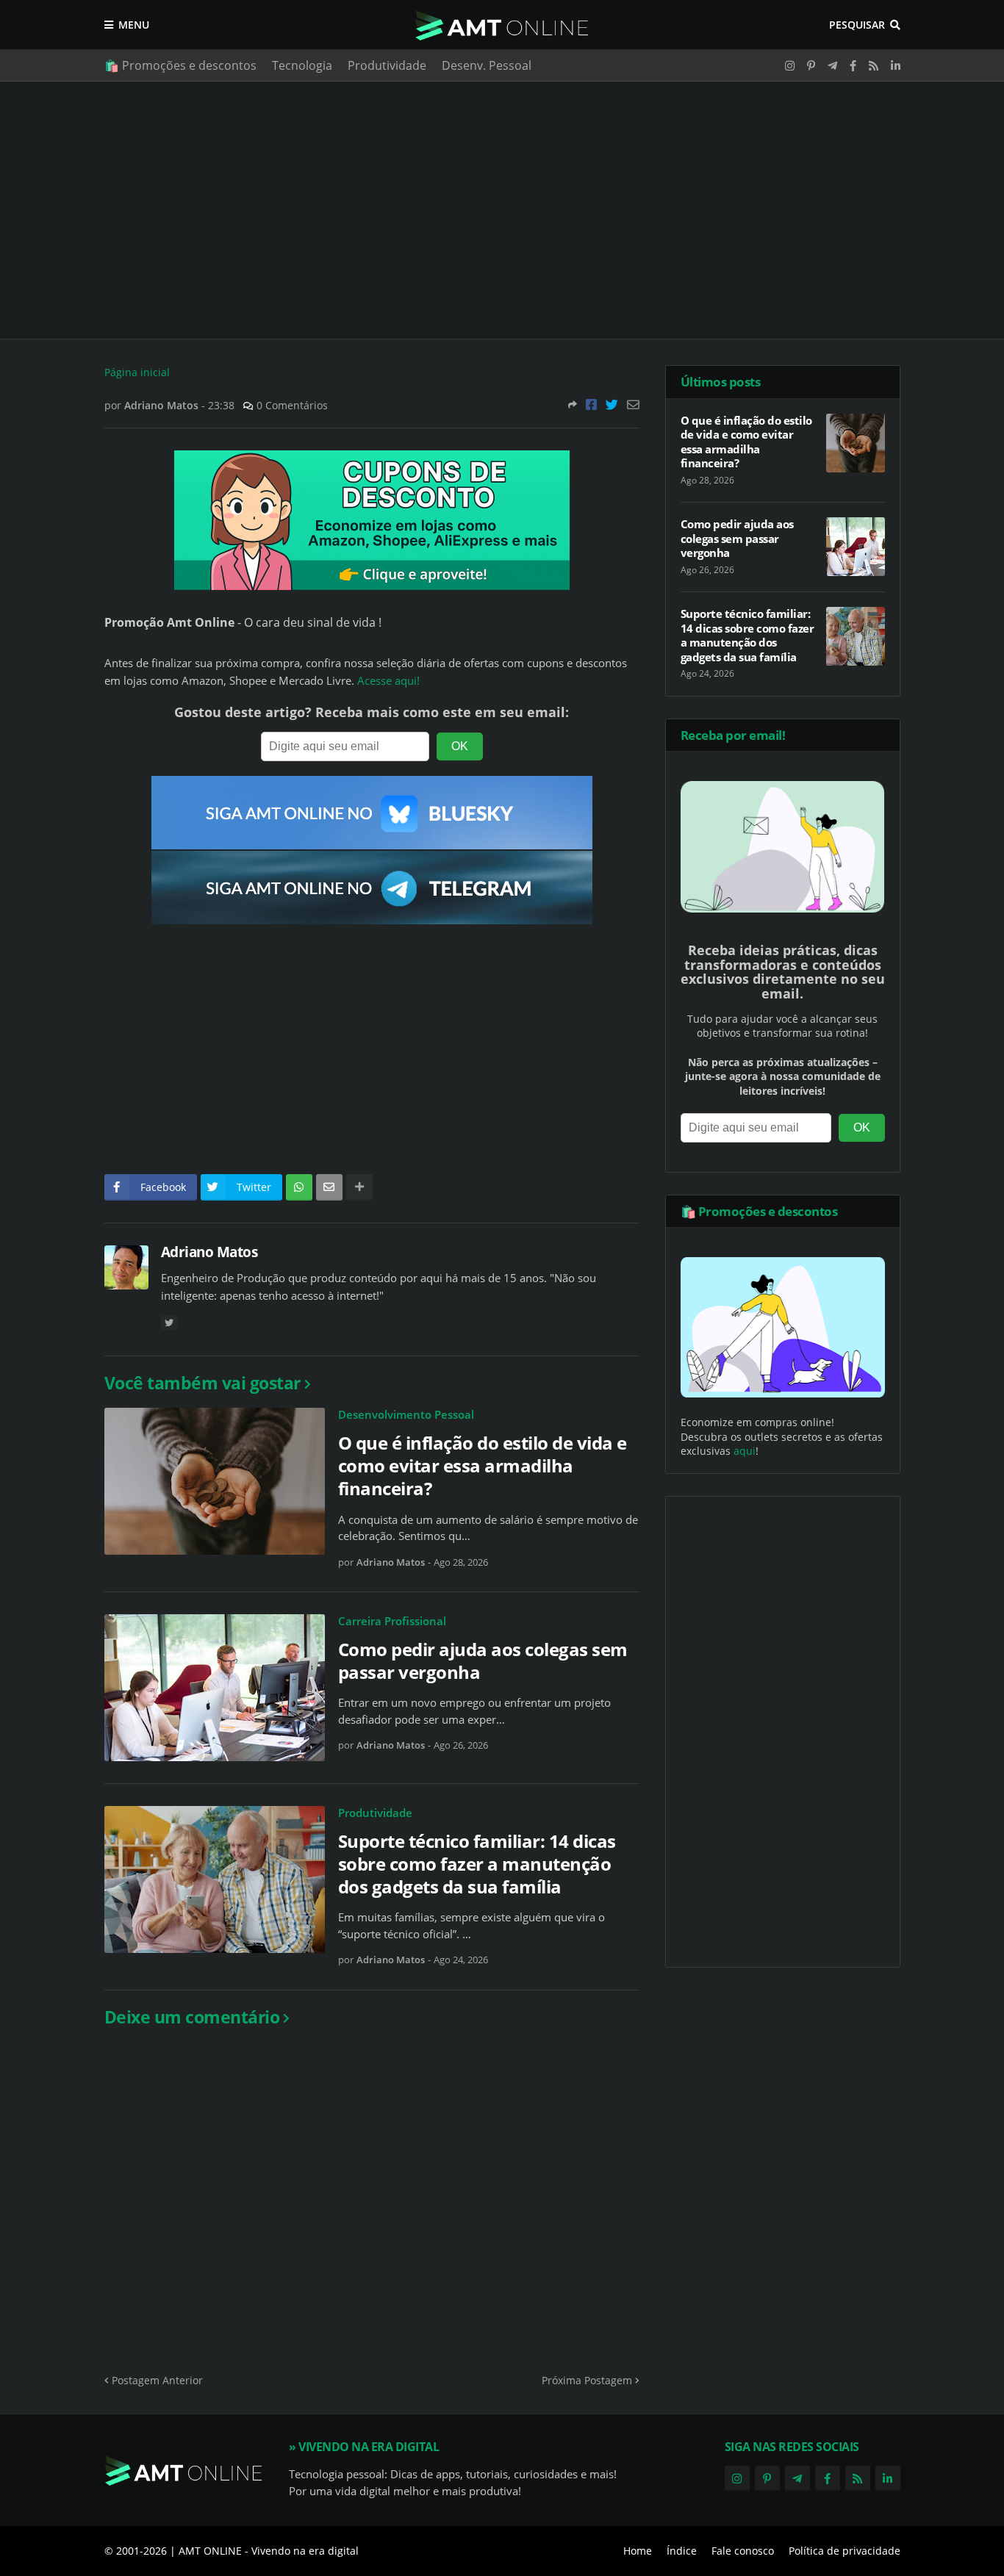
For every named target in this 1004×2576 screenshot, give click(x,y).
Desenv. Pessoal (487, 65)
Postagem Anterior (157, 2380)
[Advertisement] (502, 210)
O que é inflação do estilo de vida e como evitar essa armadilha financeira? (483, 1466)
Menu (134, 25)
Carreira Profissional (392, 1621)
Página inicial (137, 372)
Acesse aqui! (388, 681)
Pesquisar (857, 25)
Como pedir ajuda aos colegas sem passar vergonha (483, 1661)
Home (638, 2551)
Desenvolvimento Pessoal (406, 1414)
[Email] (633, 404)
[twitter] (169, 1323)
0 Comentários (292, 405)
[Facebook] (591, 404)
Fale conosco (743, 2551)
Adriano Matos (209, 1252)
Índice (682, 2551)
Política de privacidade (845, 2551)
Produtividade (387, 65)
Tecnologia (302, 65)
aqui (745, 1451)
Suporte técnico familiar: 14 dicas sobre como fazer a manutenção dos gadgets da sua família (477, 1864)
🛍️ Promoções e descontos (180, 65)
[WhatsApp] (299, 1187)
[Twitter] (612, 404)
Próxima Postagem (587, 2380)
